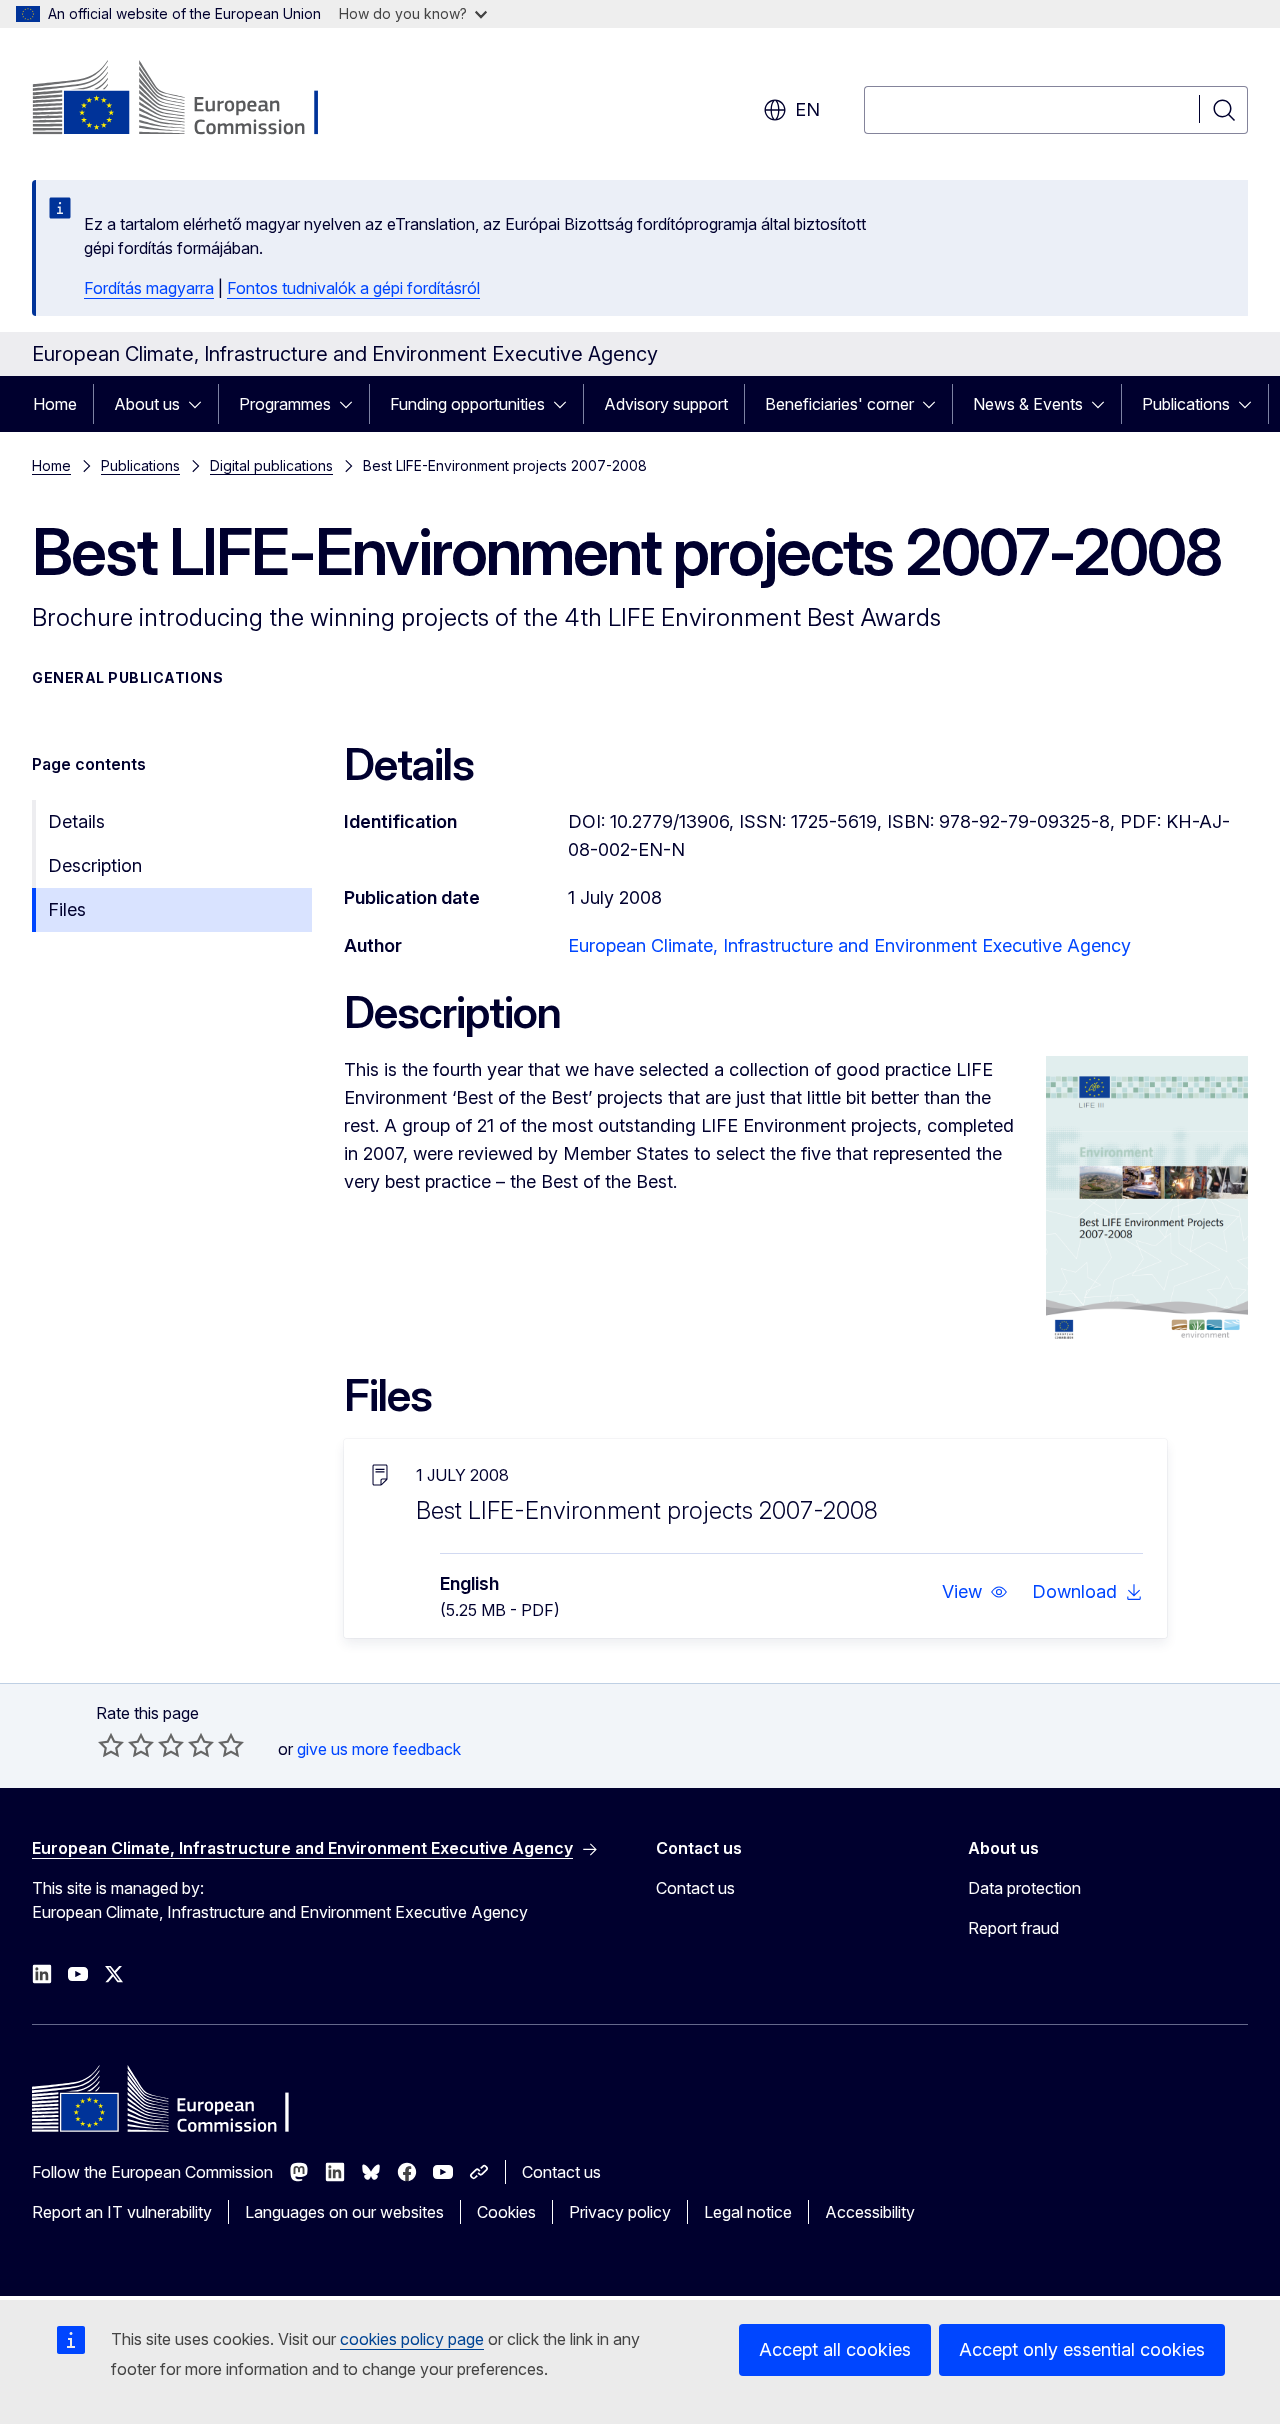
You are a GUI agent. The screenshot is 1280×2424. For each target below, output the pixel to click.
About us (147, 404)
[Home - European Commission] (193, 100)
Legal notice (748, 2212)
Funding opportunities (467, 404)
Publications (1186, 404)
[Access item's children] (201, 404)
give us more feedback (379, 1749)
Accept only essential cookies (1082, 2349)
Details (76, 821)
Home (55, 404)
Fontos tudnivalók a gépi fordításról (353, 288)
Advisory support (666, 404)
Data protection (1024, 1888)
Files (67, 909)
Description (95, 865)
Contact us (695, 1888)
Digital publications (271, 465)
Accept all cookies (835, 2349)
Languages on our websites (344, 2212)
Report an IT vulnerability (122, 2212)
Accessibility (870, 2212)
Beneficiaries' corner (839, 404)
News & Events (1028, 404)
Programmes (285, 404)
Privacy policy (620, 2212)
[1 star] (111, 1745)
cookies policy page (412, 2339)
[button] (975, 1592)
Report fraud (1013, 1928)
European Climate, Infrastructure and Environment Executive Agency (849, 945)
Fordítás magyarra (149, 288)
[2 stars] (126, 1745)
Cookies (506, 2212)
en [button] (807, 109)
